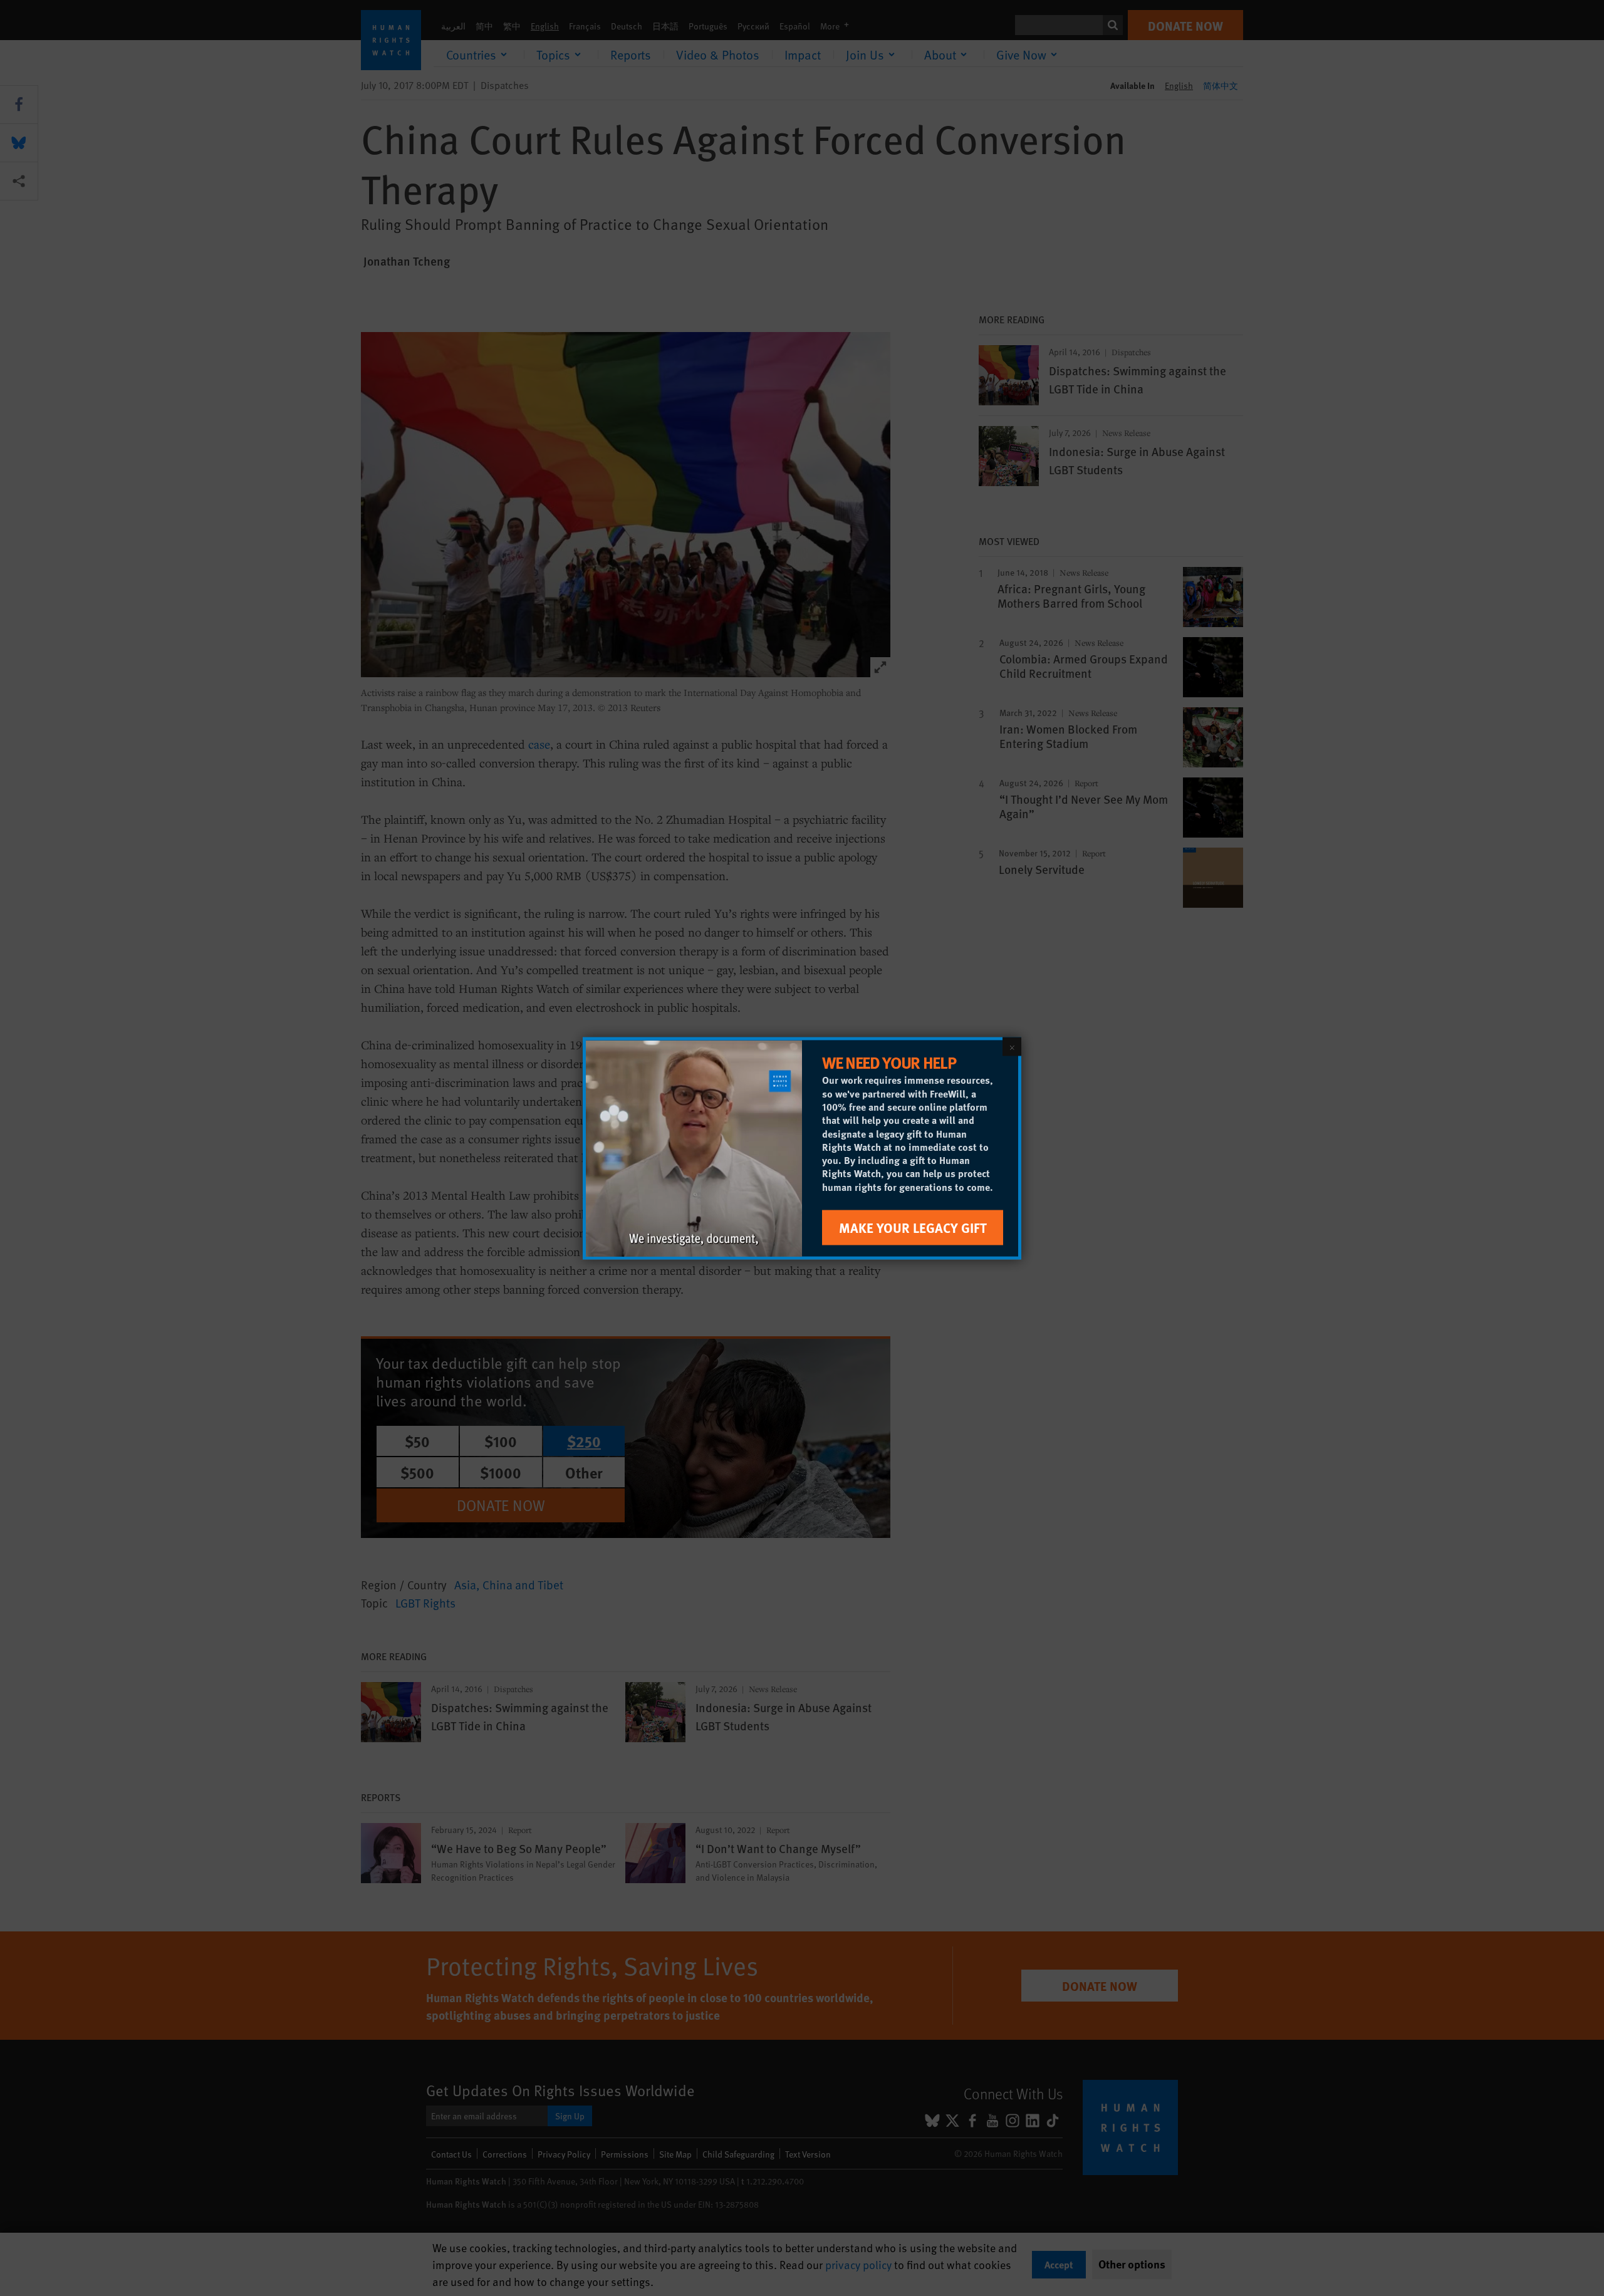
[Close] (1012, 1046)
